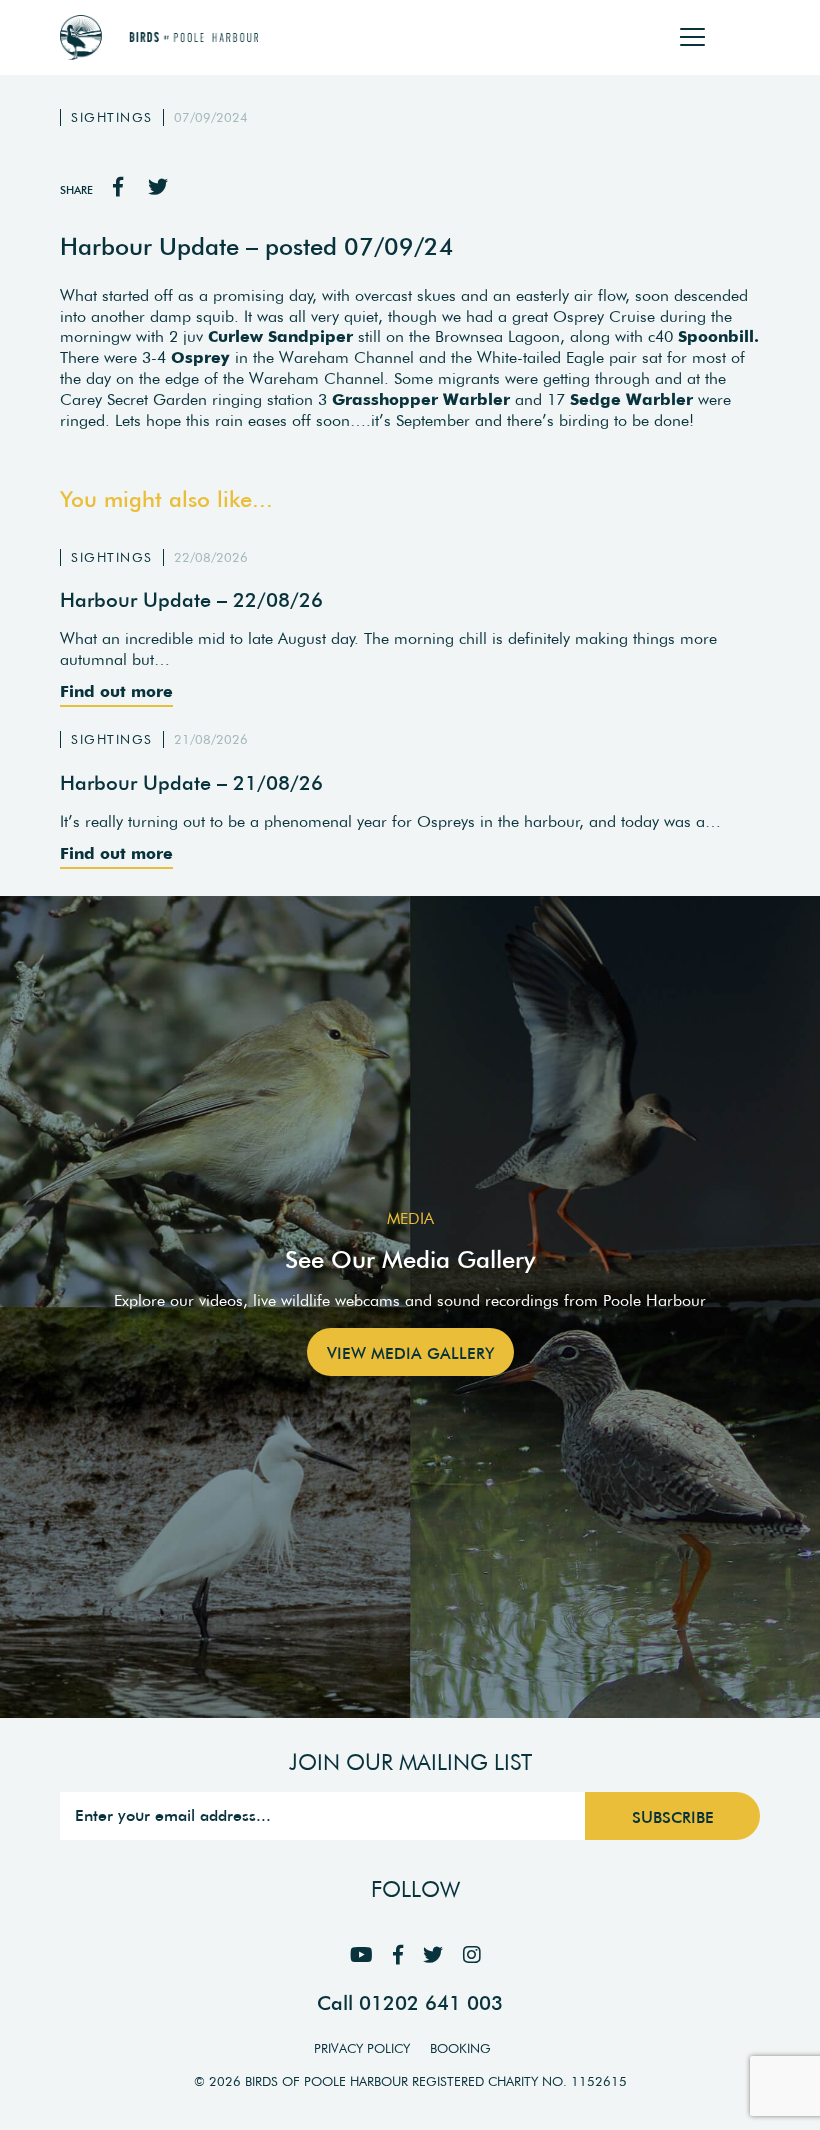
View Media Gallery (410, 1353)
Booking (460, 2048)
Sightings (112, 117)
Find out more (116, 691)
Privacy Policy (362, 2048)
